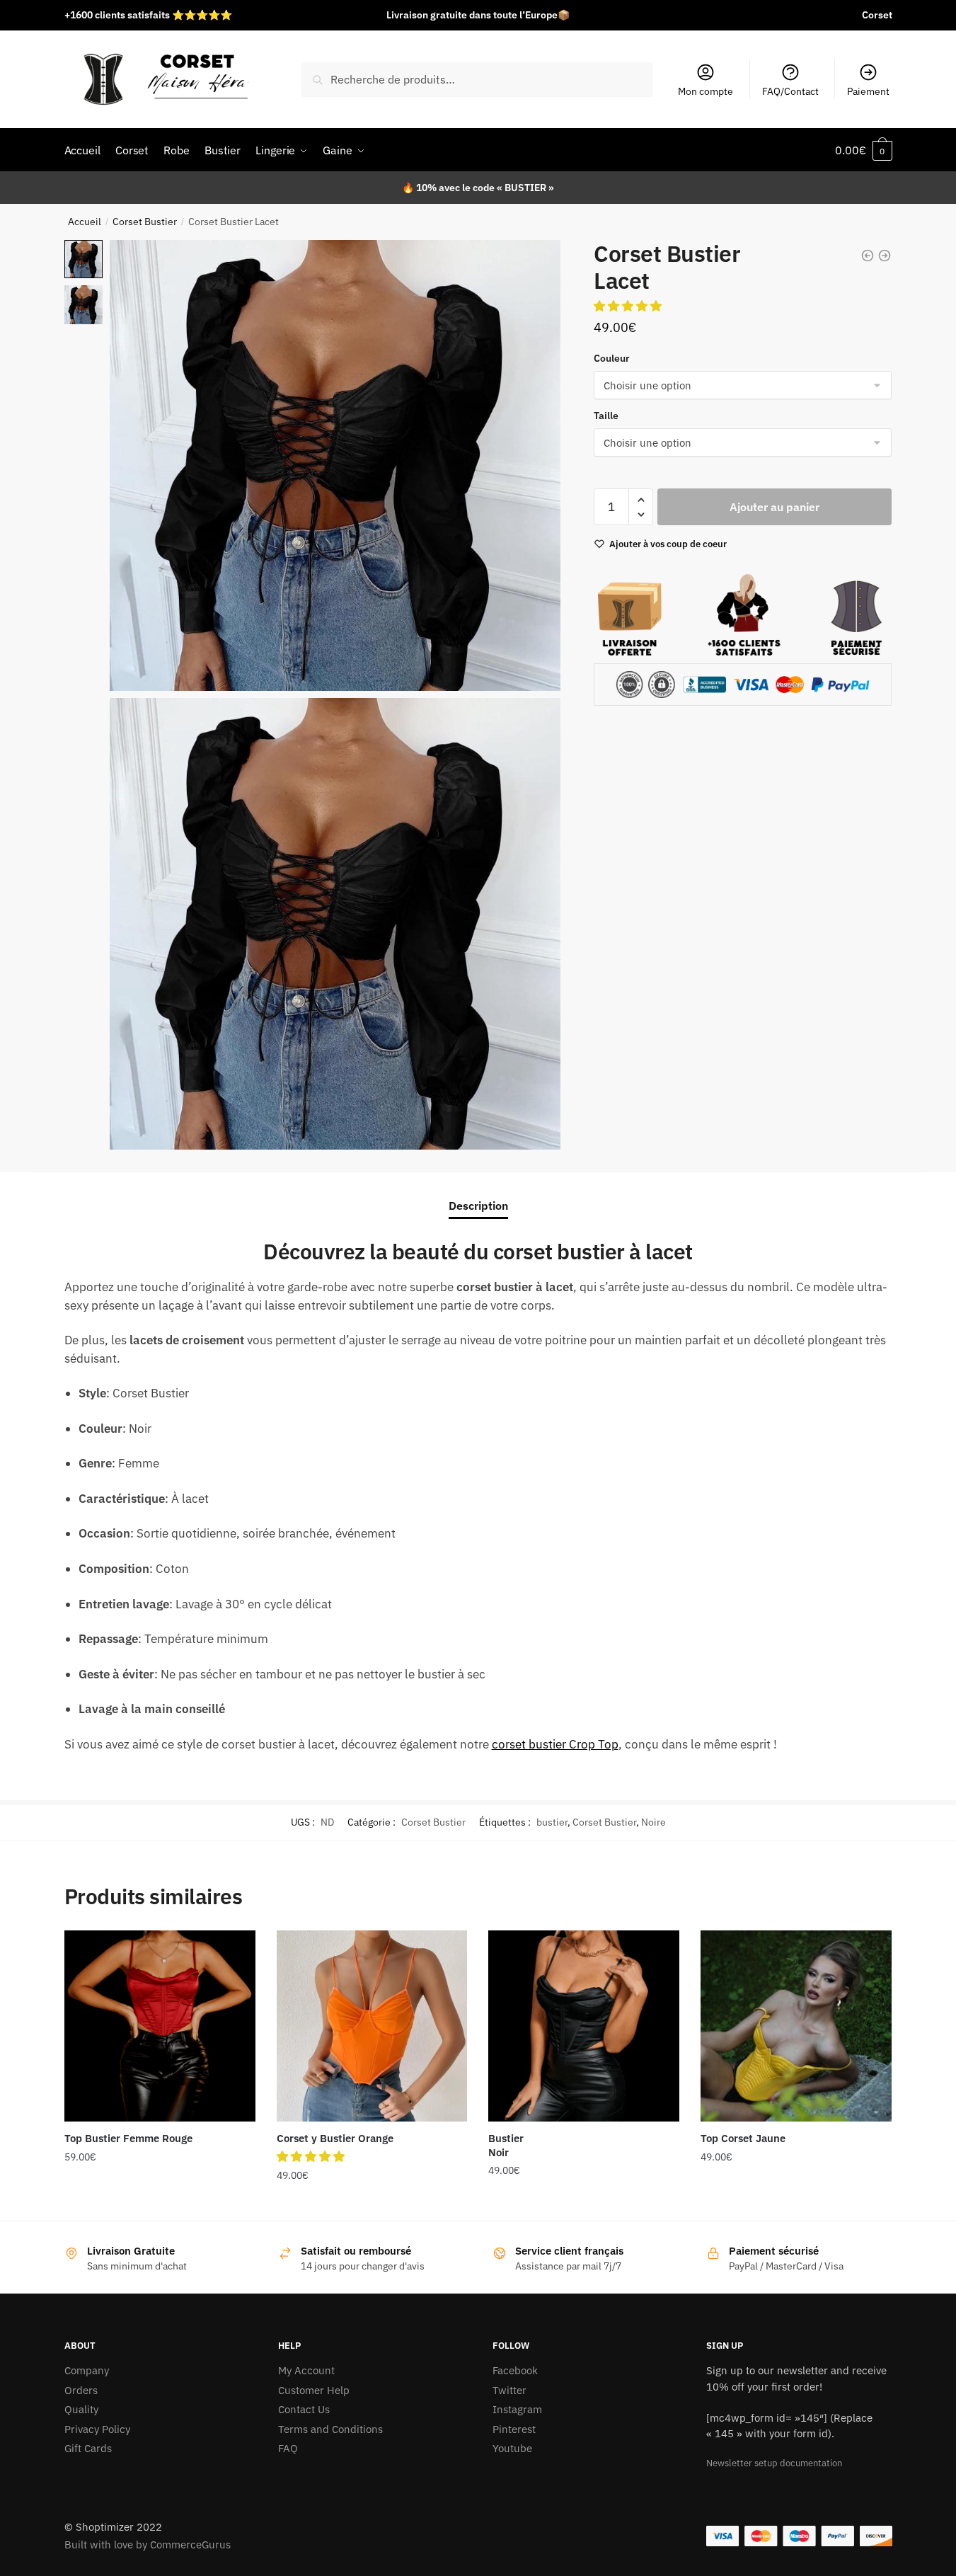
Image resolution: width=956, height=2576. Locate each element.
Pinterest (514, 2429)
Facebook (515, 2370)
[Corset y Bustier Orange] (372, 2026)
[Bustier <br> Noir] (584, 2026)
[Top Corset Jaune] (796, 2026)
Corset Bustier (145, 222)
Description (478, 1206)
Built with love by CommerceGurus (148, 2544)
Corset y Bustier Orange (335, 2138)
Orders (81, 2390)
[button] (629, 306)
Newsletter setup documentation (774, 2463)
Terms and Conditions (330, 2429)
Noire (653, 1822)
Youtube (512, 2448)
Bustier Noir (506, 2145)
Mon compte (706, 91)
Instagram (517, 2409)
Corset (877, 15)
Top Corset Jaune (743, 2138)
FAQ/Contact (790, 91)
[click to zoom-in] (335, 465)
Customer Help (314, 2390)
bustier (552, 1822)
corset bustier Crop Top (555, 1744)
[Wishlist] (234, 1952)
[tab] (478, 1195)
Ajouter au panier (774, 507)
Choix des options (160, 2204)
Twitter (509, 2390)
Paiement (868, 91)
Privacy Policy (97, 2429)
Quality (81, 2409)
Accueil (85, 222)
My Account (306, 2370)
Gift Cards (88, 2448)
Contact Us (304, 2409)
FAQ (288, 2448)
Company (87, 2370)
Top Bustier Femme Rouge (128, 2138)
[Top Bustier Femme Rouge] (160, 2026)
